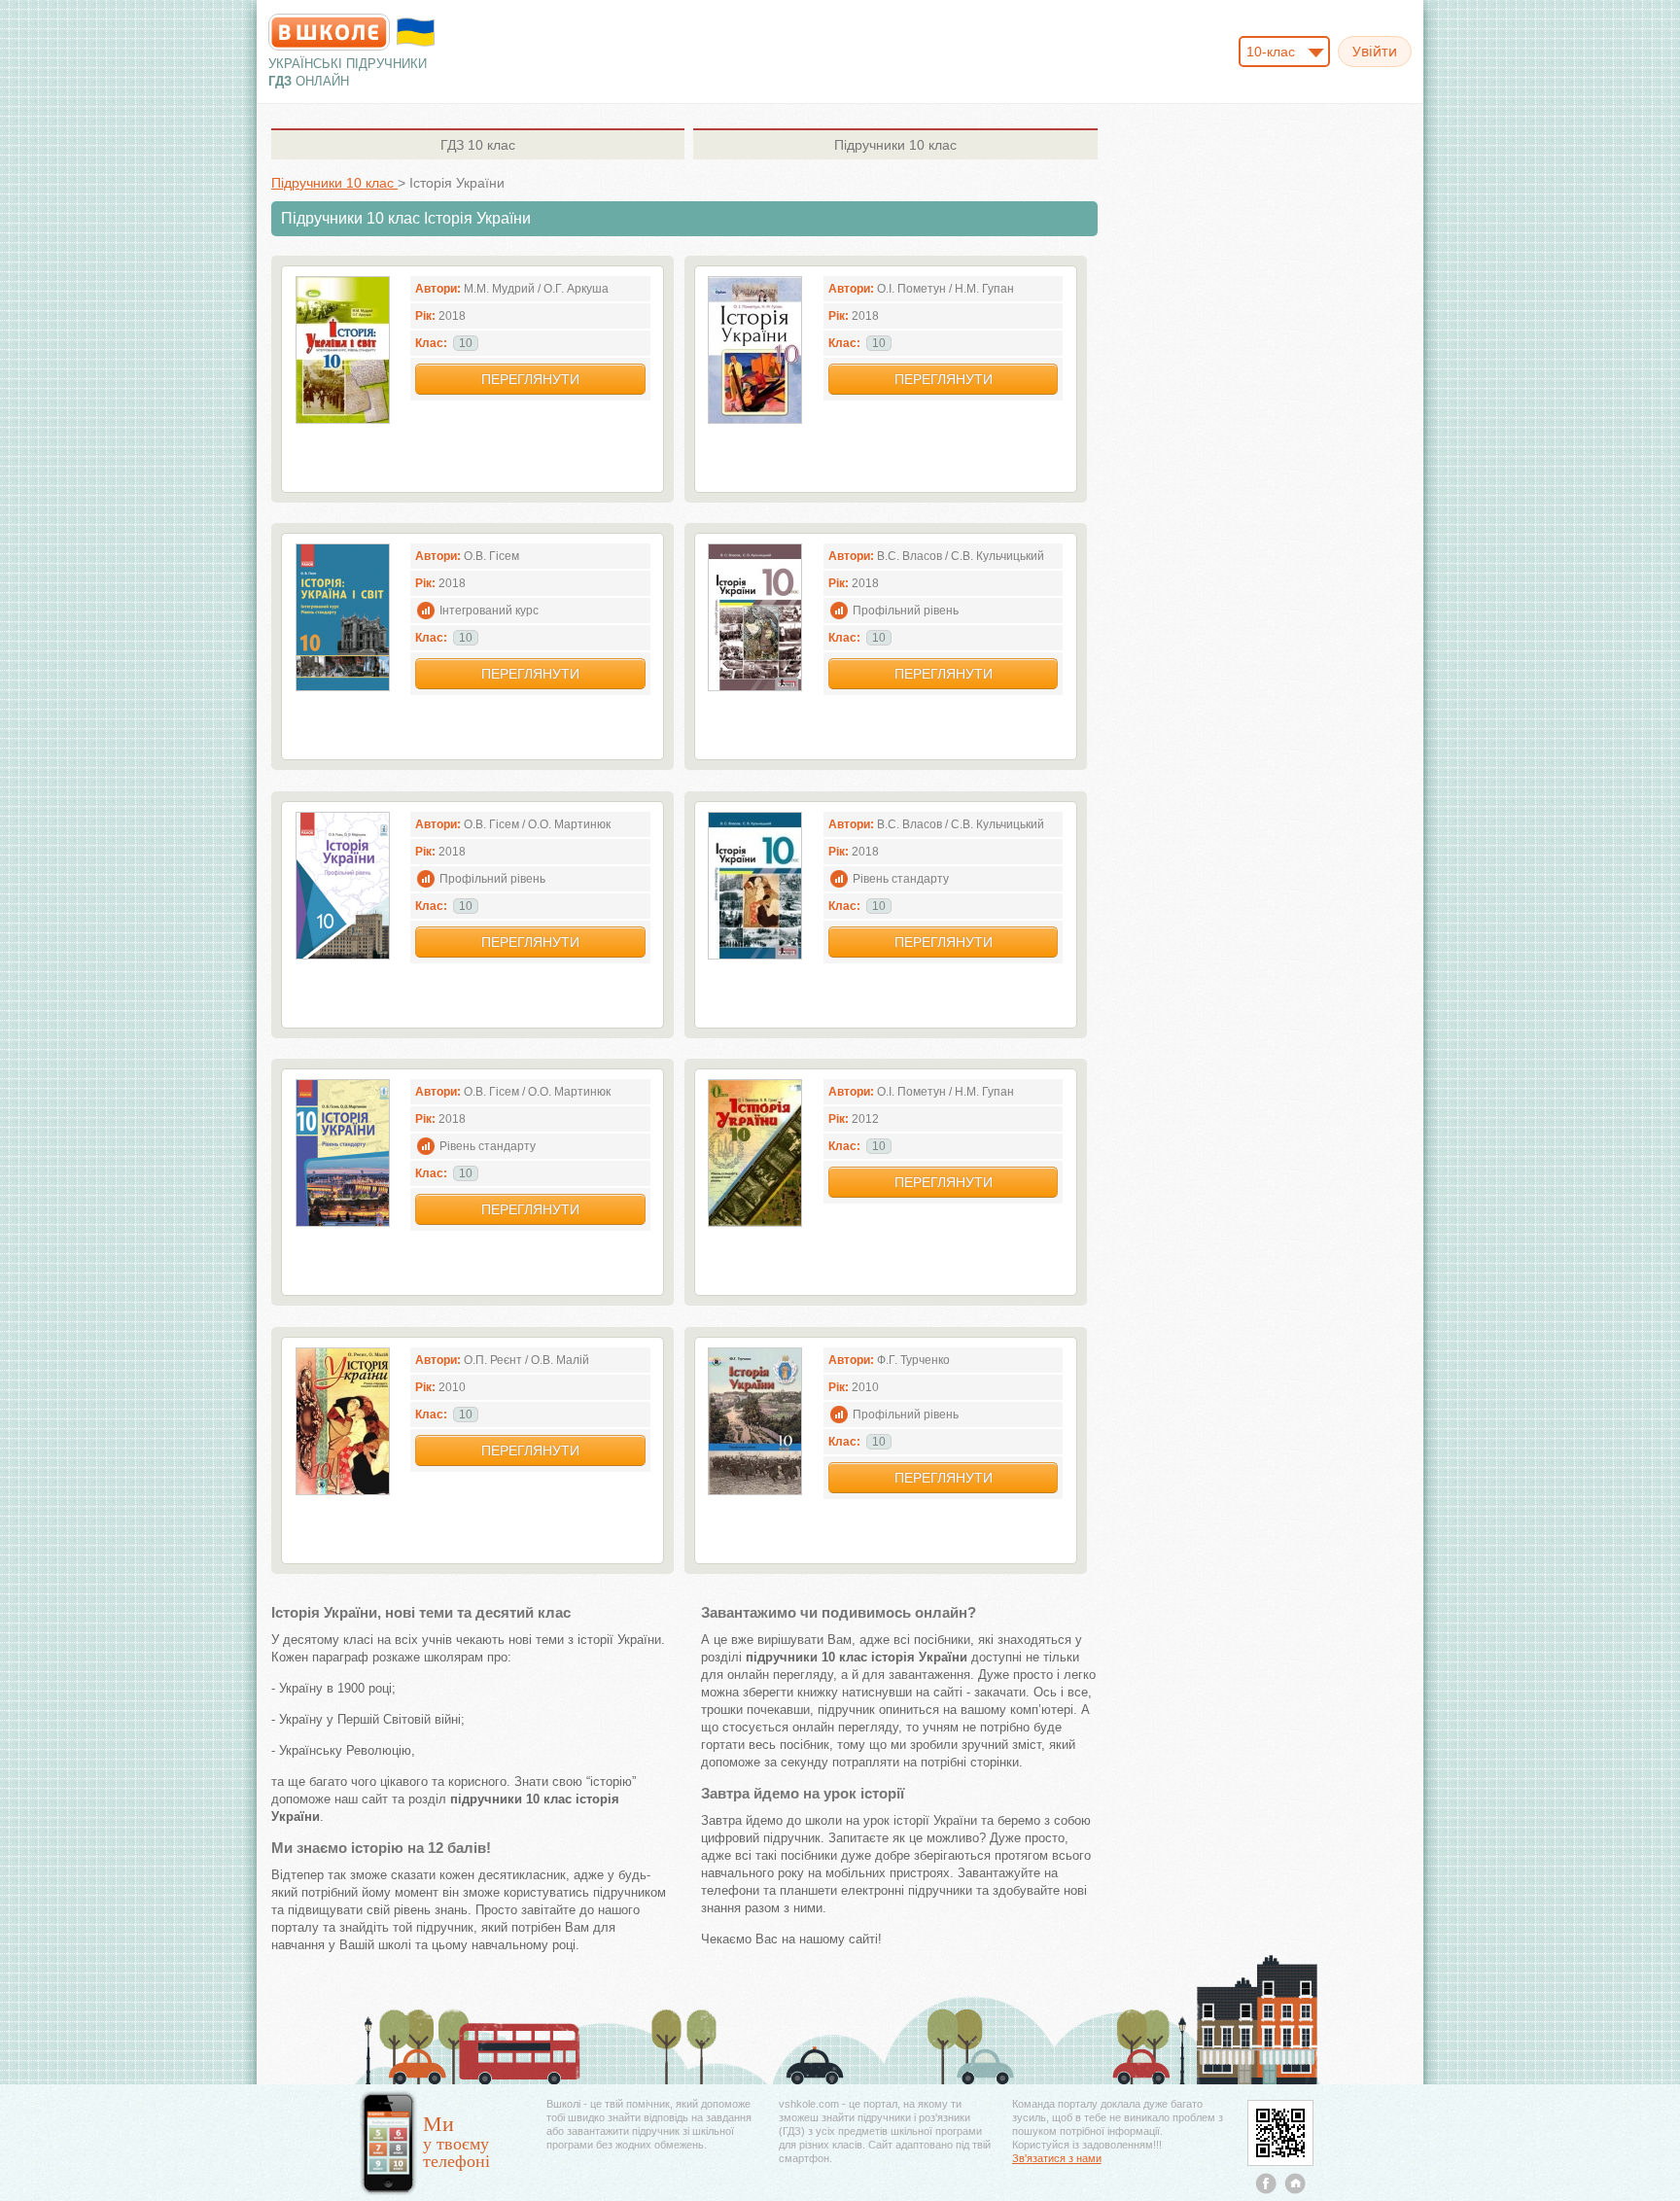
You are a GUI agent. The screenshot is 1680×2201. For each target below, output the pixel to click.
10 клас (478, 145)
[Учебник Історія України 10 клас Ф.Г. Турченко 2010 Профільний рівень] (755, 1491)
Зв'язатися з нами (1057, 2158)
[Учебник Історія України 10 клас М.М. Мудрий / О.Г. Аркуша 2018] (343, 419)
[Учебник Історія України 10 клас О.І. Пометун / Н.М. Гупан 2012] (755, 1223)
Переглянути (530, 379)
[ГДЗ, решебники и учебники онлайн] (329, 32)
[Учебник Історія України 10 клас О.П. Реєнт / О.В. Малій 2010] (343, 1491)
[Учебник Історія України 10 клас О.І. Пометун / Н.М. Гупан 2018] (755, 419)
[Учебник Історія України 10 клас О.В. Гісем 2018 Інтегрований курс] (343, 687)
